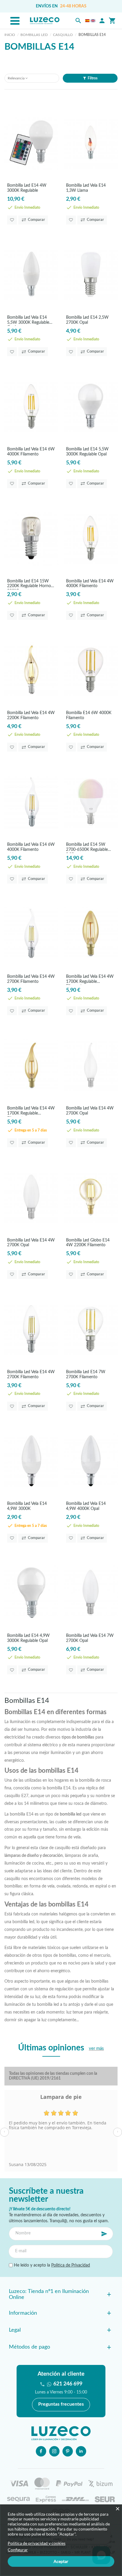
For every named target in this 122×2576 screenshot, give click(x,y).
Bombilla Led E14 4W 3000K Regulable (27, 188)
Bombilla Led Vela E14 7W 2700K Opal (90, 1638)
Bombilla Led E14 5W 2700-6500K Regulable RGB (87, 848)
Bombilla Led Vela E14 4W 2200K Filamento (31, 715)
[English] (93, 21)
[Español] (87, 21)
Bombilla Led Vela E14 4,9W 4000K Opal (86, 1506)
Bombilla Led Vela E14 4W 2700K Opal (90, 1111)
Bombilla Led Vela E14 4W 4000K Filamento (90, 584)
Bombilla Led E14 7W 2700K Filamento (86, 1375)
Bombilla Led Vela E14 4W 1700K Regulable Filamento (90, 980)
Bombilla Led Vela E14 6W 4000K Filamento (31, 452)
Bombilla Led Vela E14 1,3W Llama (86, 188)
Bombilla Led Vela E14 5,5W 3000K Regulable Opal (28, 321)
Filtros (93, 78)
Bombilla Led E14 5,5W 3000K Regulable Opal (87, 452)
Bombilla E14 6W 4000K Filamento (89, 715)
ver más (96, 2048)
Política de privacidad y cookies (37, 2543)
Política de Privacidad (71, 2265)
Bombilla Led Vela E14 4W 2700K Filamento (31, 979)
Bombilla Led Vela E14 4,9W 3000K (27, 1506)
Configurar (18, 2550)
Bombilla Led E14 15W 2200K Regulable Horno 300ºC (29, 584)
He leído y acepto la (51, 2265)
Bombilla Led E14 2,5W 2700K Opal (87, 320)
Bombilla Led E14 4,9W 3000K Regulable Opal (28, 1638)
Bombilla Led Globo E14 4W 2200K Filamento (88, 1243)
